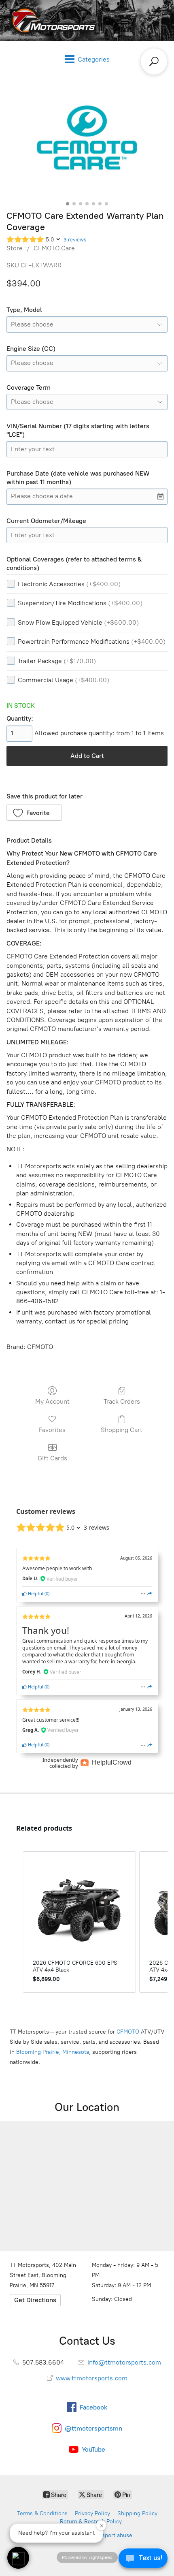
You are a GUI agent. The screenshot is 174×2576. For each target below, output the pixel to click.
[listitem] (79, 1922)
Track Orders (122, 1401)
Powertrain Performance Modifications (92, 641)
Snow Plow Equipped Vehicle (78, 622)
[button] (34, 813)
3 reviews (75, 240)
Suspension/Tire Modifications (80, 603)
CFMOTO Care (54, 248)
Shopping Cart (122, 1430)
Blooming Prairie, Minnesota (53, 2052)
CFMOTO (128, 2032)
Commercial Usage (64, 680)
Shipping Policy (137, 2513)
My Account (52, 1401)
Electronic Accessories (69, 584)
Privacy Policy (92, 2513)
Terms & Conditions (42, 2513)
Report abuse (115, 2535)
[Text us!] (143, 2560)
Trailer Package (57, 661)
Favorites (52, 1430)
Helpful (35, 1593)
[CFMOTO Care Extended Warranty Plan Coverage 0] (87, 137)
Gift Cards (52, 1458)
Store (15, 248)
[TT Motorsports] (51, 20)
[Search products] (154, 61)
